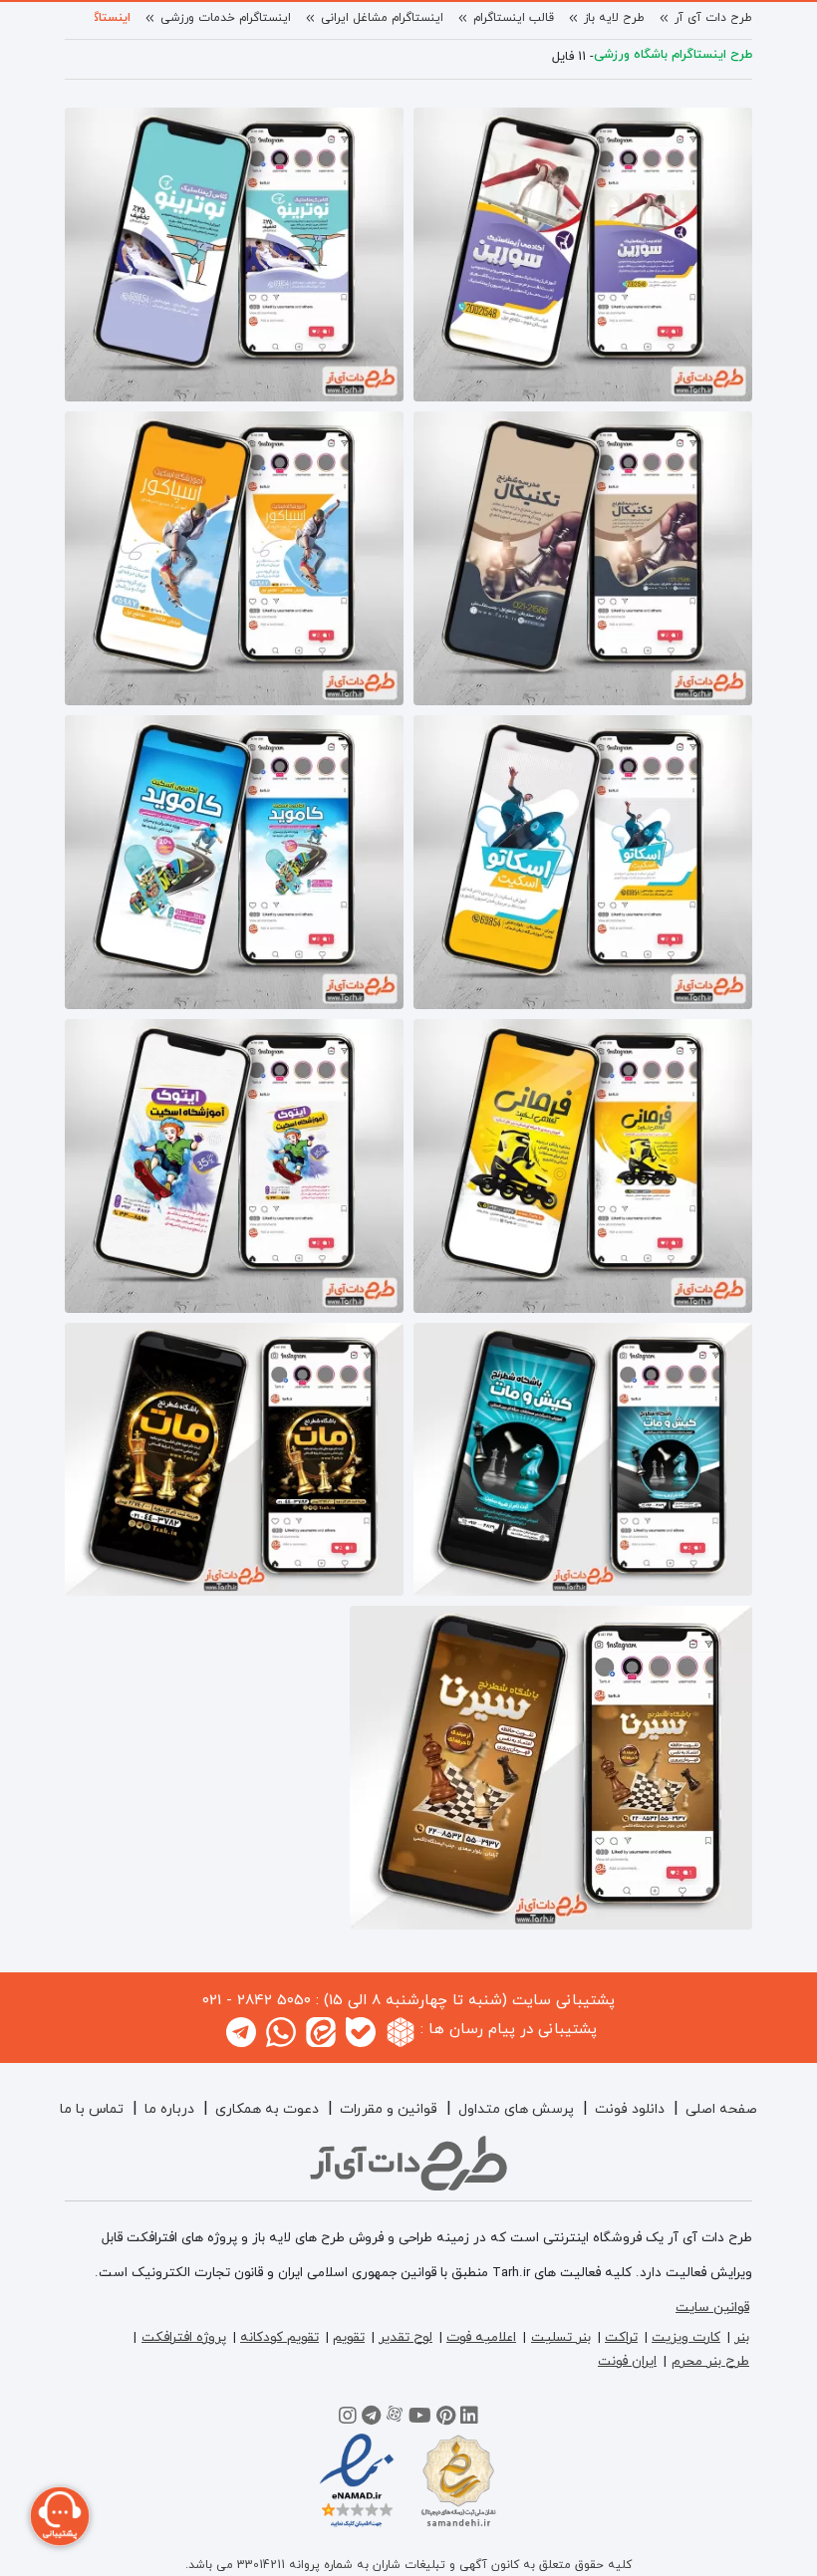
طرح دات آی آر (713, 18)
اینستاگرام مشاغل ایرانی (382, 18)
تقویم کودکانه (279, 2337)
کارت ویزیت (686, 2337)
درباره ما (169, 2109)
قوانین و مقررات (389, 2109)
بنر (742, 2337)
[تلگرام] (371, 2419)
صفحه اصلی (721, 2109)
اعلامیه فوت (481, 2337)
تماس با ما (92, 2109)
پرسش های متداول (516, 2109)
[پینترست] (446, 2419)
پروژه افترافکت (184, 2337)
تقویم (349, 2337)
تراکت (621, 2337)
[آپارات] (395, 2419)
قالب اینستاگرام (514, 18)
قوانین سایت (712, 2308)
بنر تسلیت (561, 2337)
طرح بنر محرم (710, 2361)
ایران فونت (627, 2361)
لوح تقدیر (406, 2337)
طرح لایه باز (614, 18)
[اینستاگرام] (348, 2419)
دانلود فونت (630, 2109)
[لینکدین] (469, 2419)
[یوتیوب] (420, 2419)
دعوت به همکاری (267, 2109)
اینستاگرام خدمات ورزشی (226, 18)
